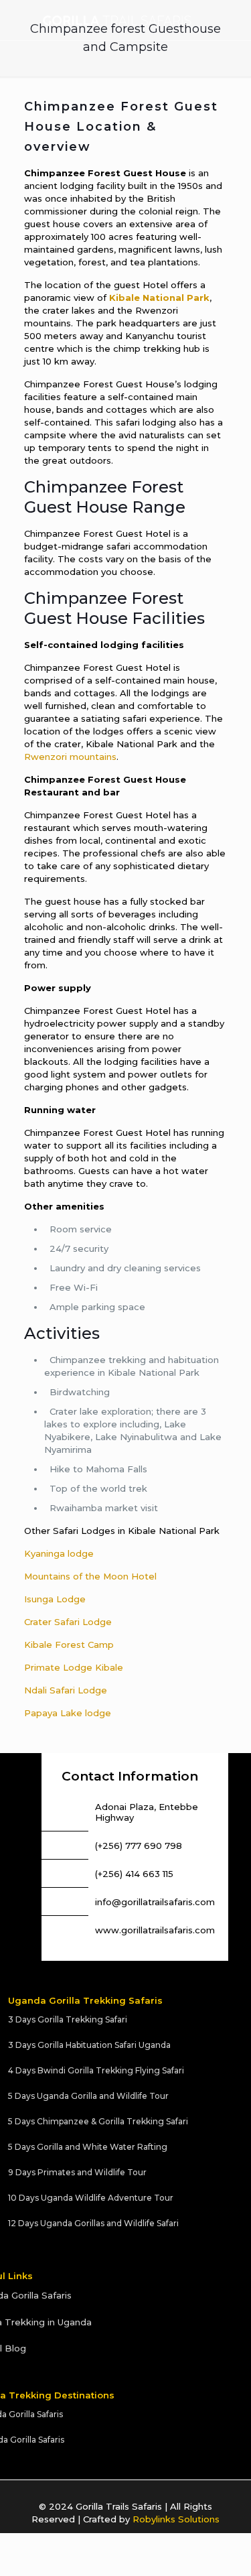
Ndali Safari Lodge (66, 1690)
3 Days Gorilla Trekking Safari (68, 2019)
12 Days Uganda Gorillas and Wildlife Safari (93, 2223)
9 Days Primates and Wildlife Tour (77, 2172)
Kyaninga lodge (59, 1553)
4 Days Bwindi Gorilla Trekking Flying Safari (96, 2070)
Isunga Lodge (55, 1599)
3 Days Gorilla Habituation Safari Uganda (89, 2045)
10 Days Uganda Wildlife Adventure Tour (91, 2198)
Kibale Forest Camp (69, 1645)
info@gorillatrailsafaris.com (155, 1902)
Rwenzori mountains (70, 757)
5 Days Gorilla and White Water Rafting (88, 2147)
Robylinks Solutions (176, 2519)
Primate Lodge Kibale (74, 1667)
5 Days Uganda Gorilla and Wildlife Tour (88, 2096)
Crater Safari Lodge (68, 1622)
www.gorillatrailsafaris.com (155, 1930)
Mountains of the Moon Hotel (90, 1576)
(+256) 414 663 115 (134, 1874)
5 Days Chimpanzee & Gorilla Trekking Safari (98, 2121)
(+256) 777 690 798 (139, 1846)
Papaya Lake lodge (68, 1713)
